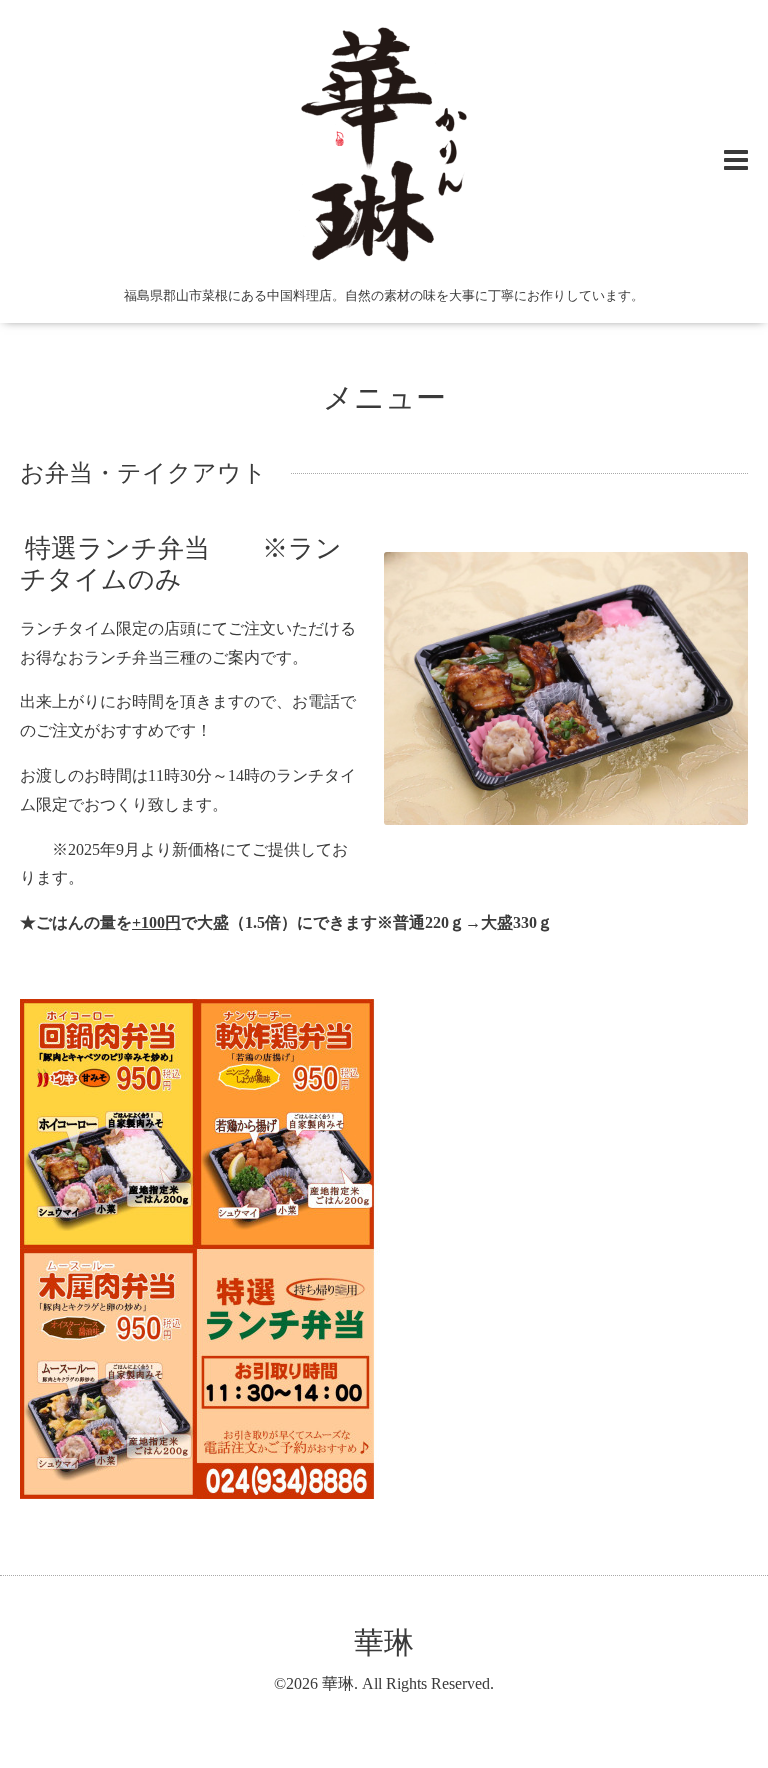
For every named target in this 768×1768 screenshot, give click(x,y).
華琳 (384, 1642)
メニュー (384, 397)
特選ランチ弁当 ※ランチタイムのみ (181, 563)
